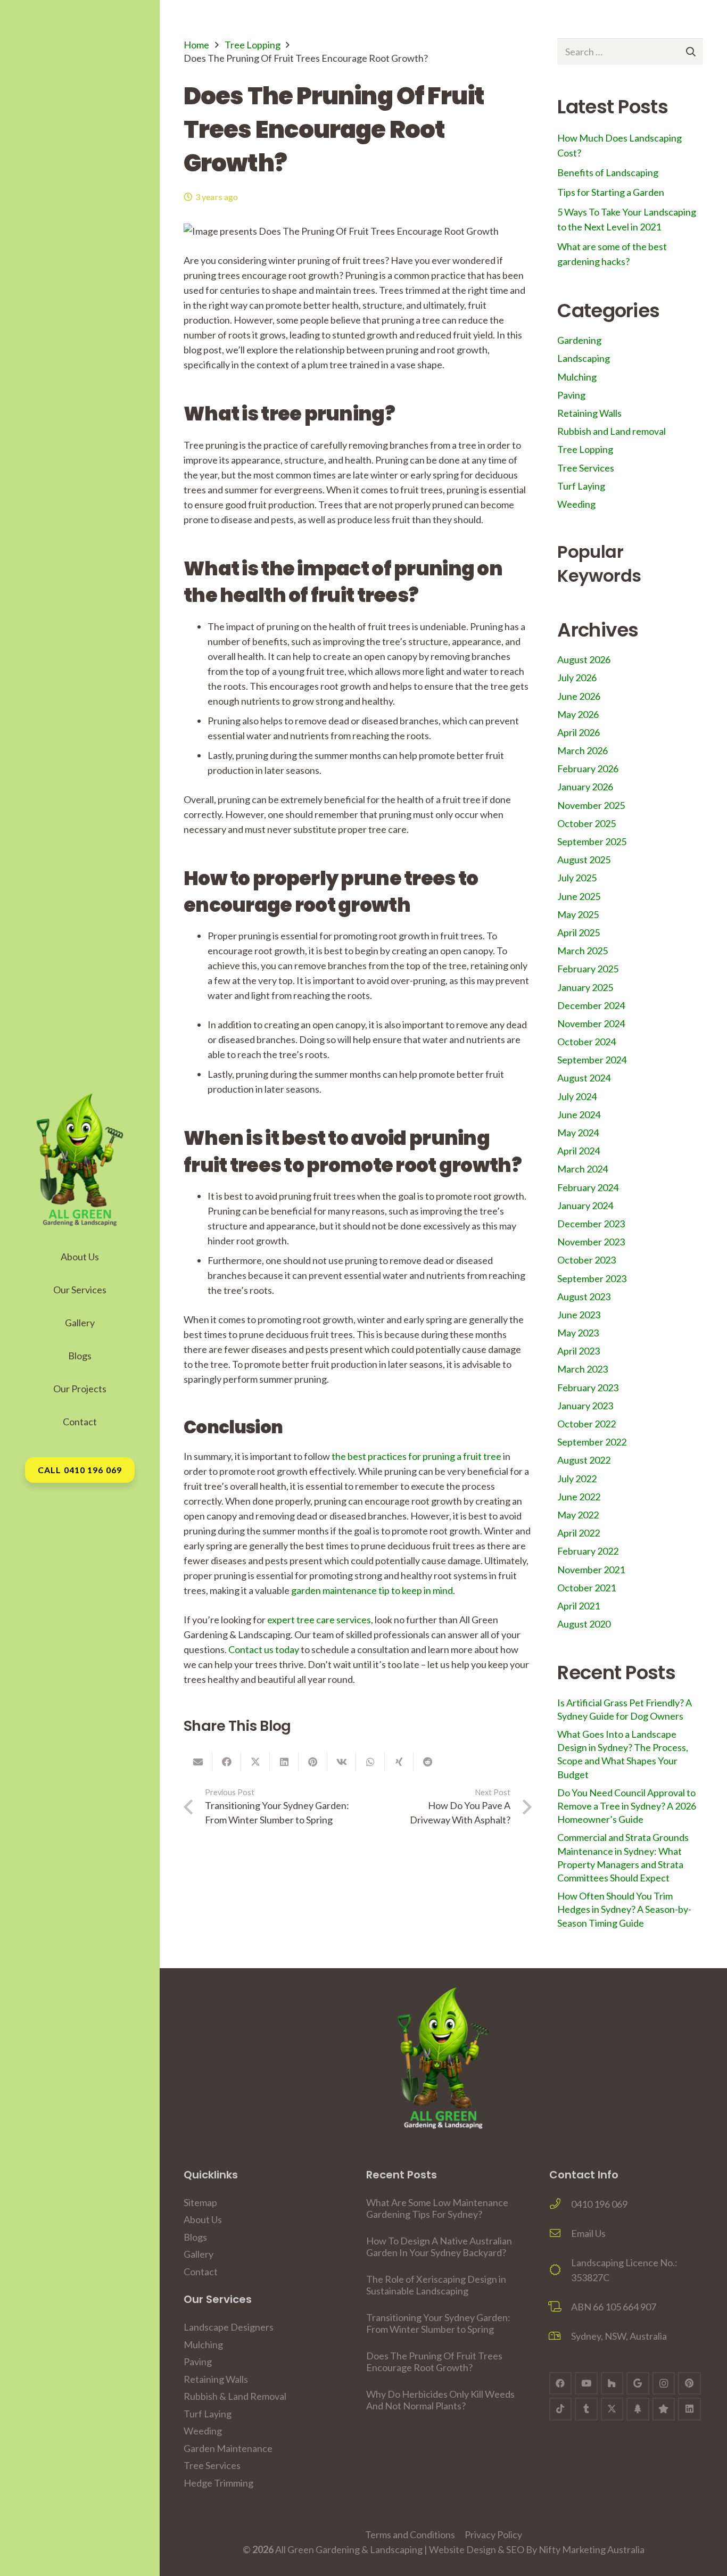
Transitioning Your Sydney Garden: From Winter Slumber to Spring (438, 2323)
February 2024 (588, 1187)
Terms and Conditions (410, 2534)
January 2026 (585, 787)
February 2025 (588, 969)
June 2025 (579, 896)
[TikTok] (561, 2409)
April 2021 (579, 1606)
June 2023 (579, 1315)
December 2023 (591, 1224)
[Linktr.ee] (638, 2409)
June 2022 (579, 1497)
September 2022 (592, 1442)
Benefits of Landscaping (608, 172)
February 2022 (588, 1551)
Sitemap (200, 2202)
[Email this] (198, 1762)
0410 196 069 (599, 2204)
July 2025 (577, 878)
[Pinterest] (689, 2384)
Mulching (577, 377)
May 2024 (578, 1133)
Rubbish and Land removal (612, 431)
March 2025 (583, 951)
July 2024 (577, 1096)
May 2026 (578, 714)
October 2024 (586, 1042)
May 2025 (578, 914)
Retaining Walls (589, 413)
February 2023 (588, 1388)
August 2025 (584, 860)
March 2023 (583, 1369)
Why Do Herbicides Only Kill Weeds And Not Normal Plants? (440, 2400)
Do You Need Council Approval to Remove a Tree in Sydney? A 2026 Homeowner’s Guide (627, 1806)
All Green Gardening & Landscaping (349, 2549)
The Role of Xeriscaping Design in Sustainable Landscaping (436, 2285)
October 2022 (586, 1424)
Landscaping (584, 358)
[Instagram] (664, 2384)
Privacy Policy (493, 2534)
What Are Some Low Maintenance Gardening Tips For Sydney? (437, 2208)
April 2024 (579, 1151)
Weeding (576, 504)
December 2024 (591, 1005)
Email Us (588, 2233)
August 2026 (584, 659)
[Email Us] (560, 2233)
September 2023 (592, 1278)
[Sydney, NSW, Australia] (560, 2336)
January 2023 (585, 1406)
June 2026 (579, 696)
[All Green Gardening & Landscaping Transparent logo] (443, 2058)
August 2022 (584, 1460)
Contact (201, 2272)
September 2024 (592, 1060)
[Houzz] (612, 2384)
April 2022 (579, 1533)
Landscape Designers (229, 2327)
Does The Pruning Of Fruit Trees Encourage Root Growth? (434, 2362)
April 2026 (579, 732)
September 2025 (592, 841)
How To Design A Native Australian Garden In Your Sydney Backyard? (439, 2247)
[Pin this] (313, 1762)
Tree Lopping (253, 45)
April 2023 (579, 1351)
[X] (612, 2409)
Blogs (195, 2237)
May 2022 (578, 1515)
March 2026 (583, 750)
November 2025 (591, 805)
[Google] (638, 2384)
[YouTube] (586, 2384)
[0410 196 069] (560, 2204)
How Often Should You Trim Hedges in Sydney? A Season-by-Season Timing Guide (624, 1909)
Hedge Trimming (218, 2483)
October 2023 (586, 1260)
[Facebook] (561, 2384)
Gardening (579, 340)
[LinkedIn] (689, 2409)
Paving (571, 395)
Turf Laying (581, 486)
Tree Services (586, 468)
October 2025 (586, 823)
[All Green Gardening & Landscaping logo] (80, 1160)
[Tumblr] (586, 2409)
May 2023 (578, 1333)
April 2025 (579, 932)
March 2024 (583, 1169)
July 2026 (577, 678)
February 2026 (588, 769)
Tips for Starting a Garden (611, 192)
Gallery (199, 2254)
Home (196, 45)
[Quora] (664, 2409)
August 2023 (584, 1297)
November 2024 (591, 1023)
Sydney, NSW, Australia (619, 2336)
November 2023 (591, 1242)
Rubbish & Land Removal (235, 2396)
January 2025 (585, 987)
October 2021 (586, 1588)
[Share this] (227, 1762)
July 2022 (577, 1479)
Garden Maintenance (228, 2448)
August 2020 (584, 1624)
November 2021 (591, 1570)
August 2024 (584, 1078)
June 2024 (579, 1114)
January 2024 (585, 1206)
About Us (203, 2219)
